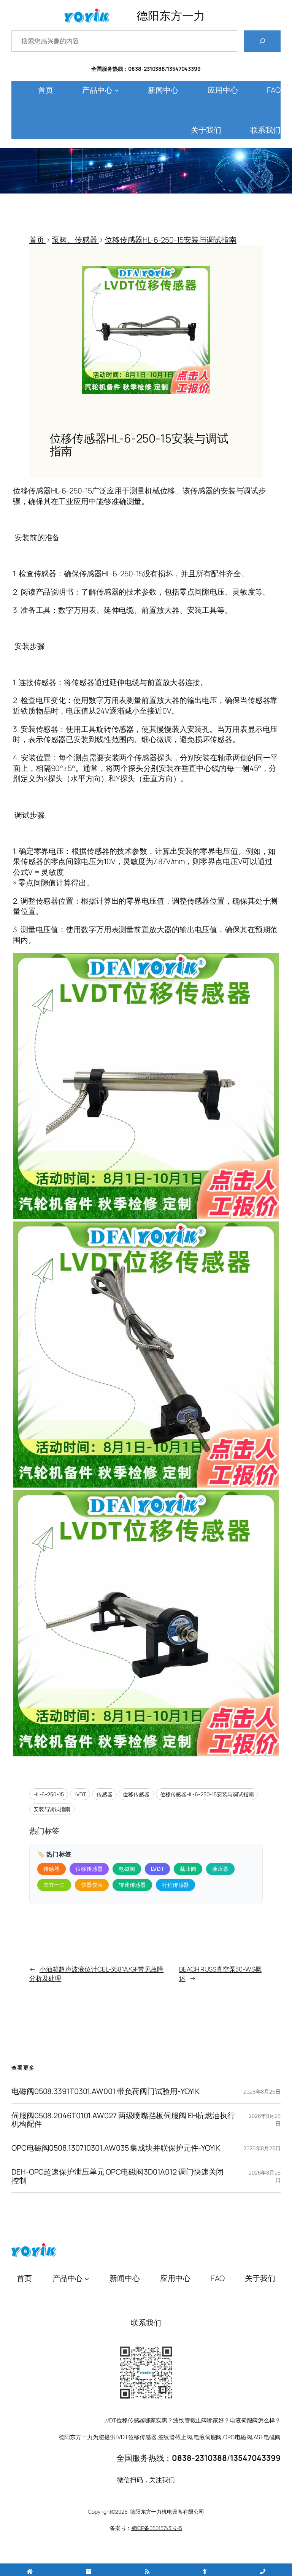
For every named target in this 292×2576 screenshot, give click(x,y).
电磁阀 (127, 1869)
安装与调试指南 (52, 1809)
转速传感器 (132, 1885)
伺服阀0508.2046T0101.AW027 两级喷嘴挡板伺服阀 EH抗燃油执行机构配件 (123, 2120)
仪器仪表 (92, 1885)
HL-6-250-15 (49, 1794)
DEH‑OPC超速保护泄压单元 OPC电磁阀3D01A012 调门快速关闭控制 (117, 2176)
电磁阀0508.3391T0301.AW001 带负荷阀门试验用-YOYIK (106, 2091)
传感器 (105, 1794)
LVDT (80, 1794)
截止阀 (188, 1869)
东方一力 (54, 1885)
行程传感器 (176, 1885)
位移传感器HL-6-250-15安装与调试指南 (207, 1794)
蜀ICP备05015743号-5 (157, 2528)
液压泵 (220, 1869)
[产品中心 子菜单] (117, 90)
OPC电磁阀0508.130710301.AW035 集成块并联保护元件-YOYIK (116, 2148)
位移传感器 (136, 1794)
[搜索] (262, 41)
